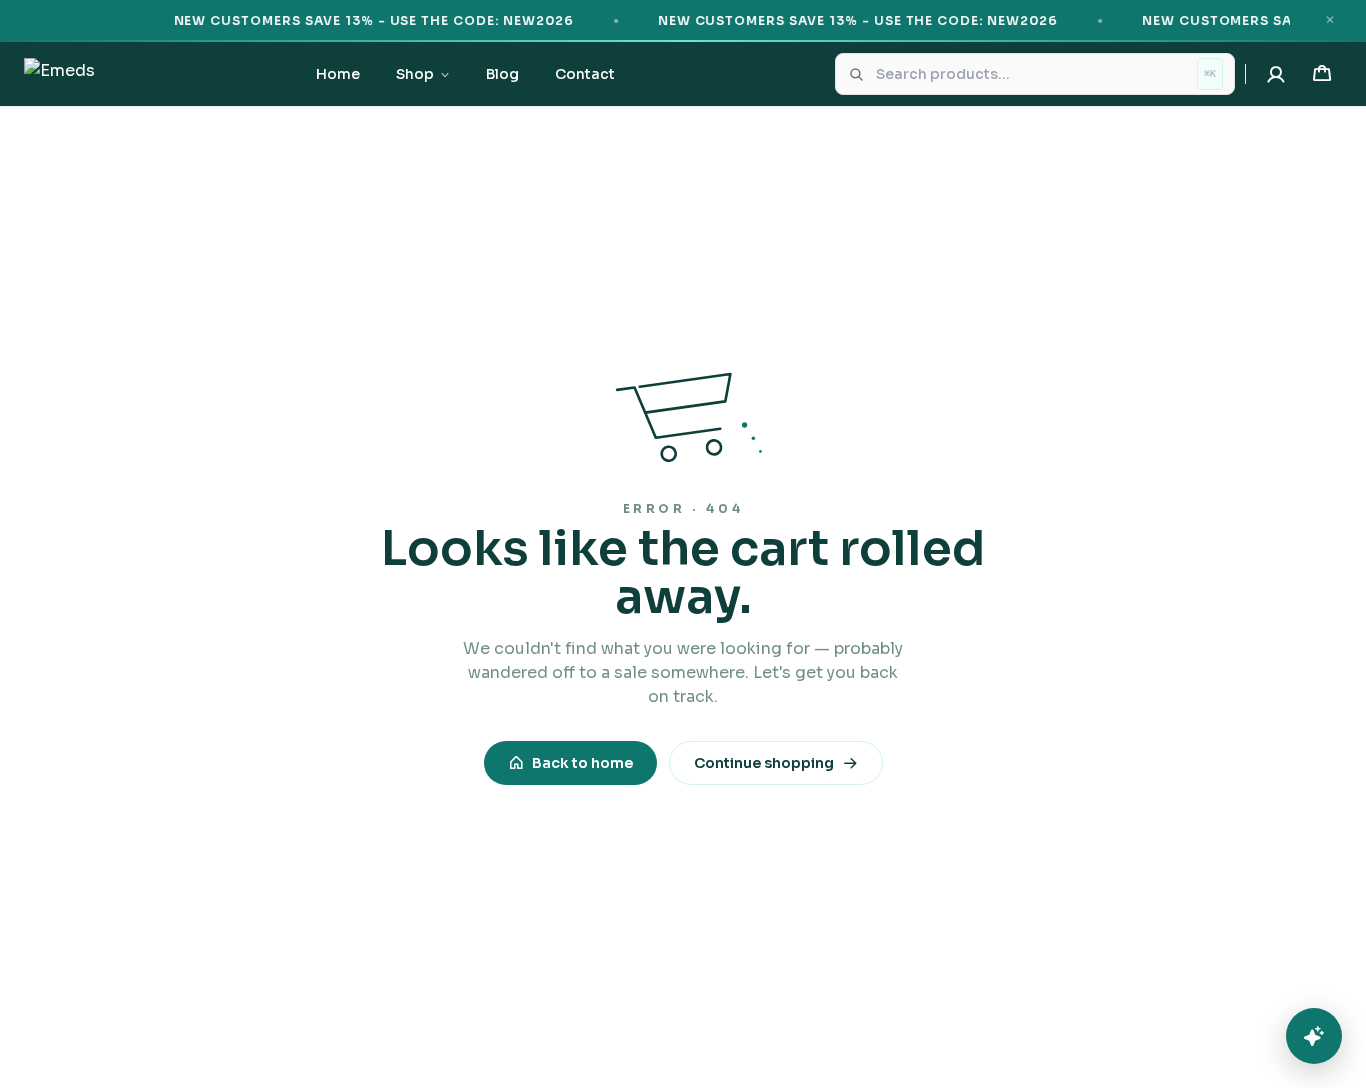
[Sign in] (1276, 74)
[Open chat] (1314, 1036)
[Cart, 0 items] (1322, 74)
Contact (585, 74)
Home (338, 74)
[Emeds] (59, 74)
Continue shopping (764, 763)
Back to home (582, 763)
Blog (502, 74)
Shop (415, 74)
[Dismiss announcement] (1330, 20)
